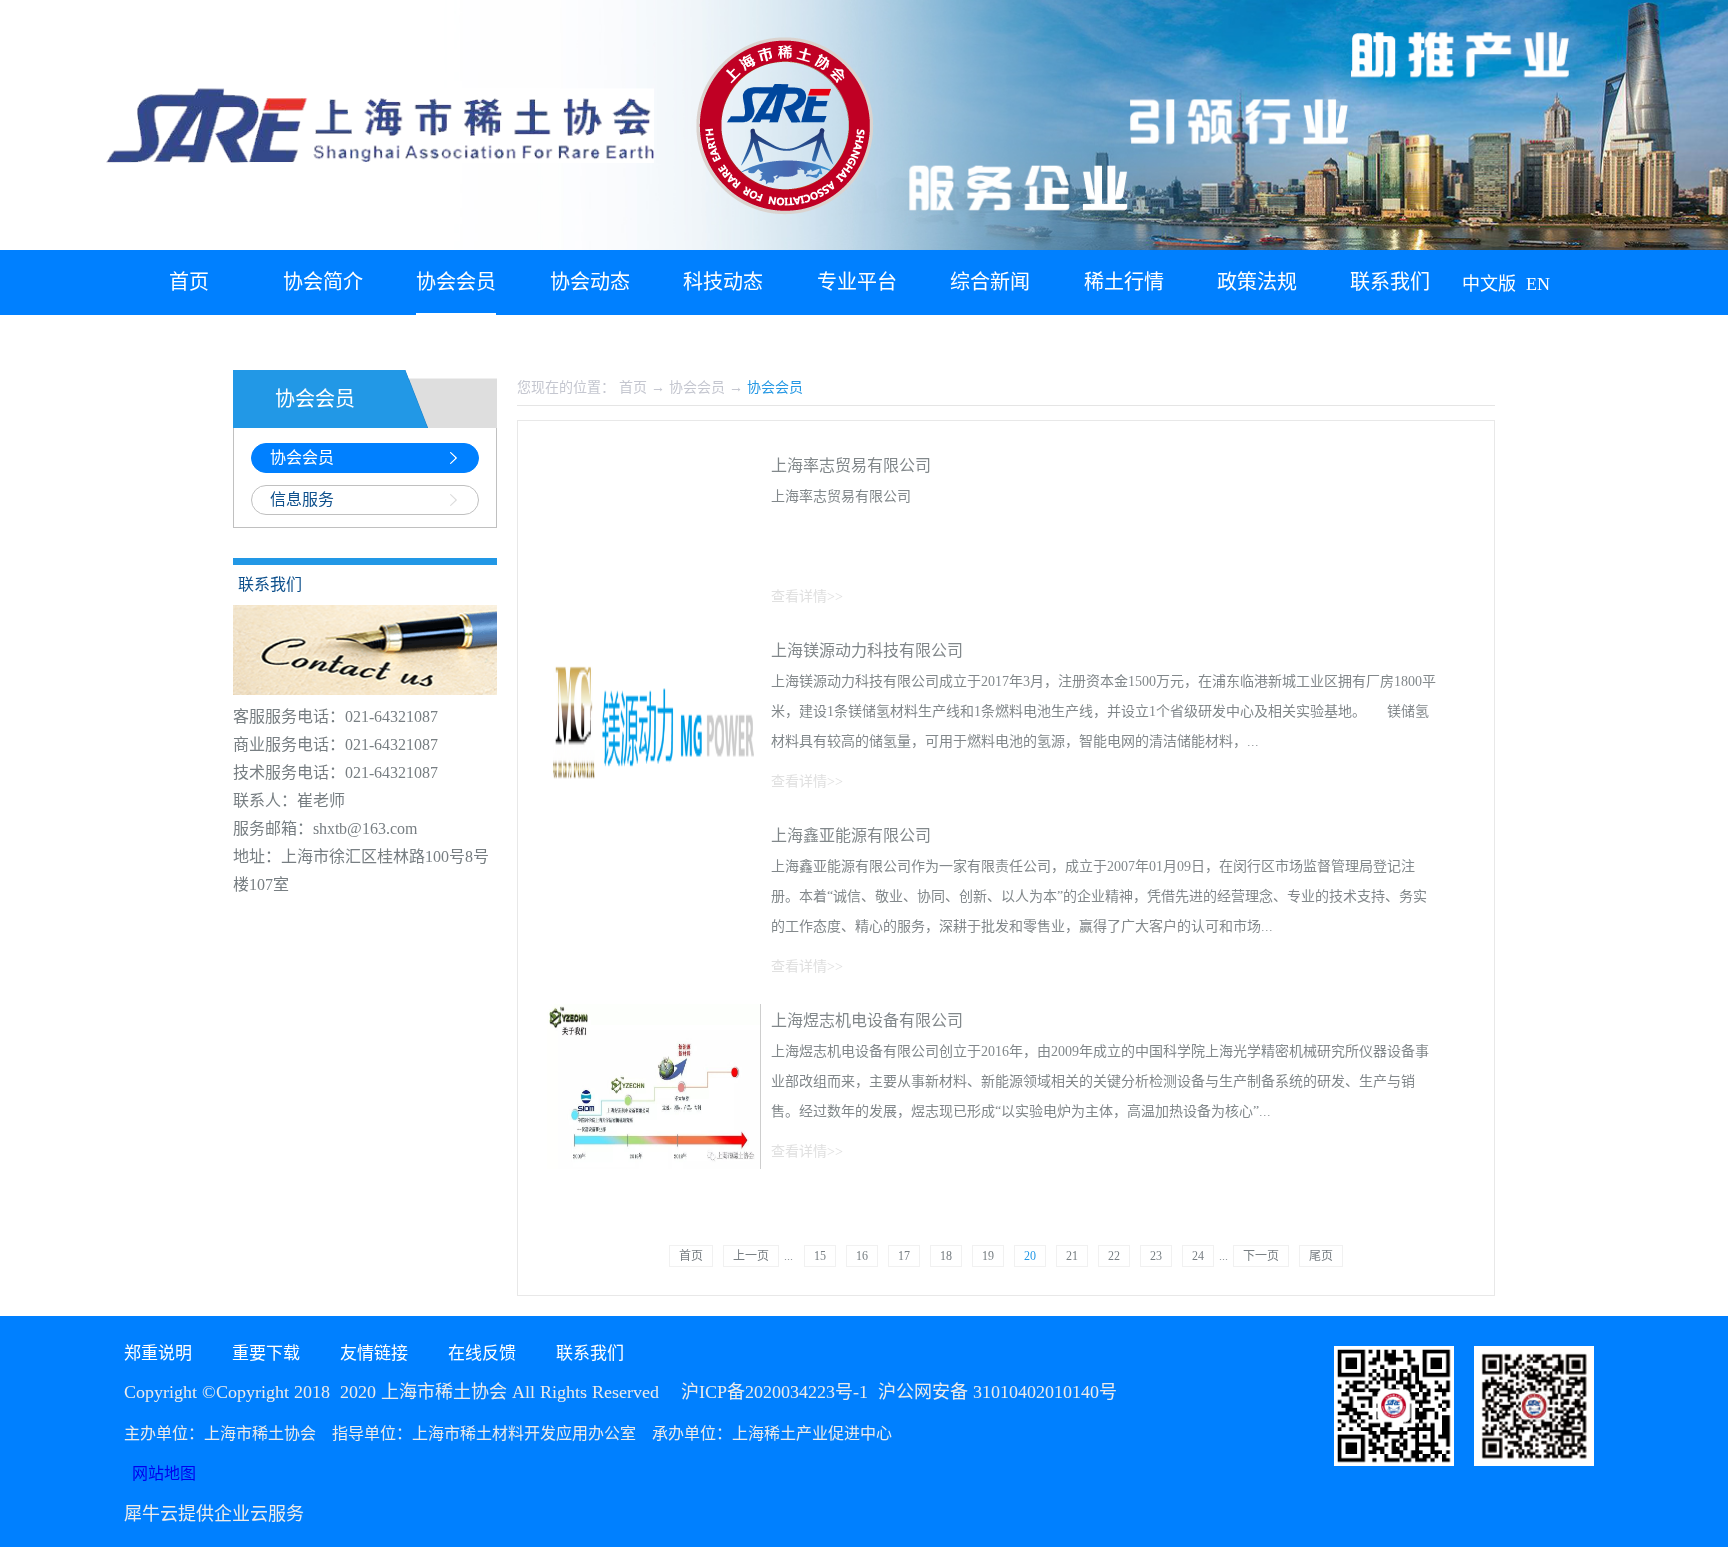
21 (1072, 1256)
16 (862, 1256)
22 (1114, 1256)
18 (946, 1256)
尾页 (1321, 1256)
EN (1538, 284)
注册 (1583, 340)
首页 (189, 282)
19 (988, 1256)
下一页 (1261, 1256)
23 (1156, 1256)
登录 (1537, 340)
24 (1198, 1256)
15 (820, 1256)
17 (904, 1256)
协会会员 (697, 387)
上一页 (751, 1256)
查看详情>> (807, 596)
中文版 (1489, 284)
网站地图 (160, 1473)
